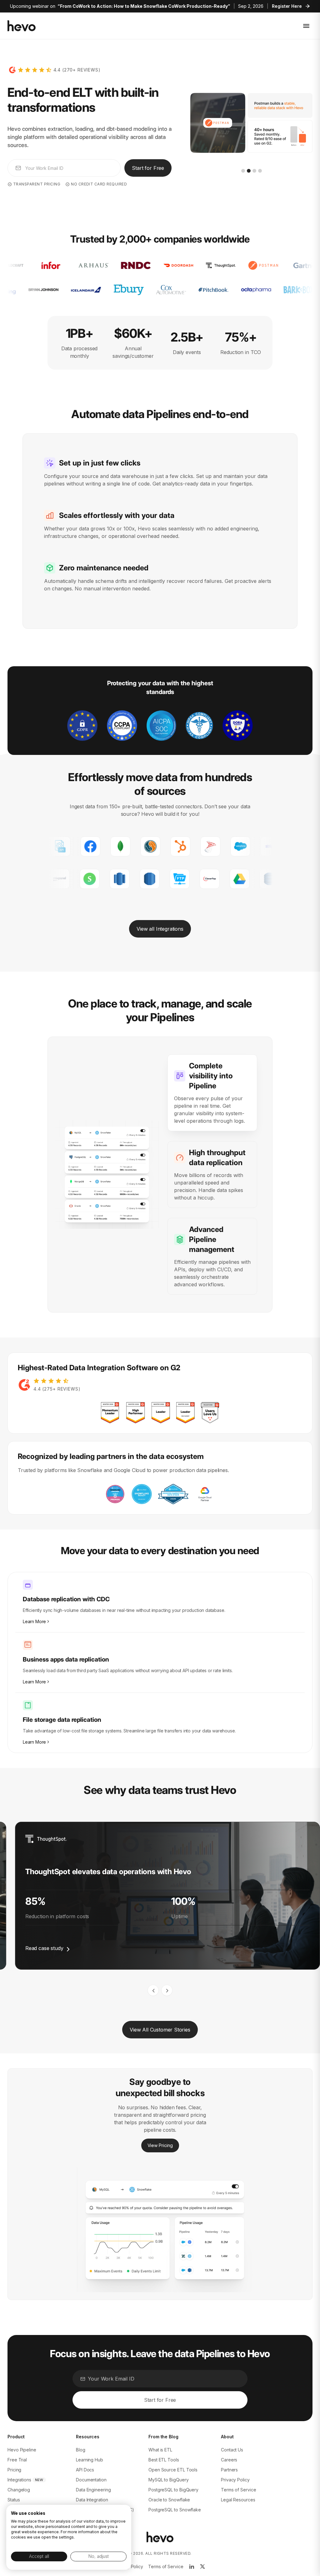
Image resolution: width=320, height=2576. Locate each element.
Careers (229, 2460)
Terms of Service (239, 2490)
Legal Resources (238, 2500)
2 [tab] (249, 171)
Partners (229, 2470)
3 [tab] (254, 171)
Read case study (44, 1948)
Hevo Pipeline (22, 2450)
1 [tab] (243, 171)
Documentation (91, 2480)
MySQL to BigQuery (169, 2480)
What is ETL (160, 2450)
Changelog (19, 2490)
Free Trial (17, 2460)
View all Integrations (160, 929)
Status (14, 2500)
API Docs (85, 2470)
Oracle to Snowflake (169, 2500)
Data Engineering (93, 2490)
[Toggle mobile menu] (306, 26)
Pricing (14, 2470)
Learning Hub (90, 2460)
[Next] (167, 1990)
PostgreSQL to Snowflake (175, 2510)
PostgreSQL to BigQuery (173, 2490)
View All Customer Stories (160, 2030)
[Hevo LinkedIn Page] (192, 2567)
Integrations (19, 2480)
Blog (81, 2450)
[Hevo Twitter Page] (202, 2567)
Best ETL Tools (164, 2460)
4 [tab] (260, 171)
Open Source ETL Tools (173, 2470)
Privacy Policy (235, 2480)
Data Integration (92, 2500)
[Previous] (153, 1990)
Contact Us (232, 2450)
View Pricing (160, 2145)
